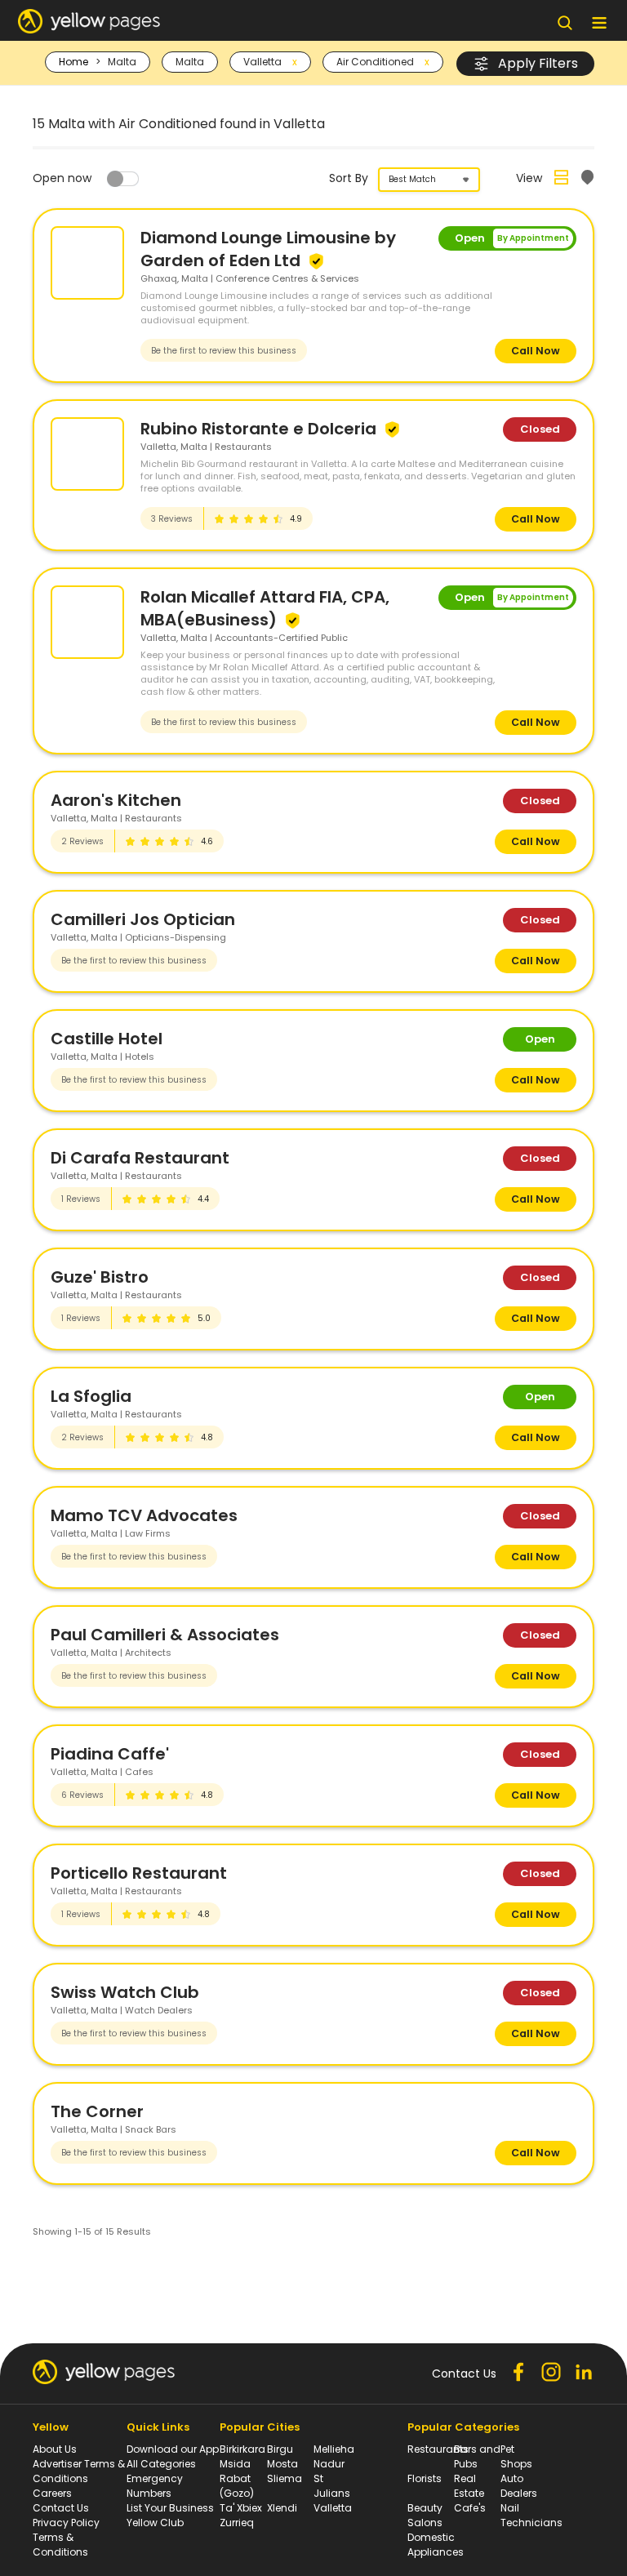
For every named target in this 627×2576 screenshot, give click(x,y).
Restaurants (438, 2449)
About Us (55, 2449)
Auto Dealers (519, 2486)
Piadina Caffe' (110, 1754)
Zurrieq (237, 2523)
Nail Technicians (531, 2515)
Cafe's (470, 2508)
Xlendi (282, 2508)
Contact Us (61, 2508)
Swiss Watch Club (125, 1992)
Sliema (285, 2478)
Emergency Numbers (155, 2486)
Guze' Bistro (100, 1277)
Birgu (280, 2449)
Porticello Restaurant (139, 1873)
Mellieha (334, 2449)
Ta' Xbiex (241, 2508)
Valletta (333, 2508)
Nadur (329, 2464)
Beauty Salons (425, 2515)
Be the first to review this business (224, 351)
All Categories (161, 2464)
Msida (235, 2464)
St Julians (332, 2486)
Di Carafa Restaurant (140, 1158)
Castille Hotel (107, 1039)
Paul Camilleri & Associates (165, 1635)
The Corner (97, 2111)
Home (73, 62)
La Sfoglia (91, 1396)
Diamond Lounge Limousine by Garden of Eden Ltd (268, 249)
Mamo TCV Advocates (144, 1515)
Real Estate (469, 2486)
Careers (52, 2493)
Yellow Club (155, 2523)
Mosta (282, 2464)
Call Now (536, 351)
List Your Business (170, 2508)
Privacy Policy (66, 2523)
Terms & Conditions (60, 2545)
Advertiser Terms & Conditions (79, 2471)
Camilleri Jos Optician (143, 919)
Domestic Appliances (436, 2545)
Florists (425, 2478)
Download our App (173, 2449)
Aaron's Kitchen (116, 800)
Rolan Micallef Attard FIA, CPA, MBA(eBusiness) (265, 608)
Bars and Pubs (477, 2456)
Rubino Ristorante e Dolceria (260, 429)
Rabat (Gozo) (237, 2486)
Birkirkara (242, 2449)
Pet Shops (516, 2456)
